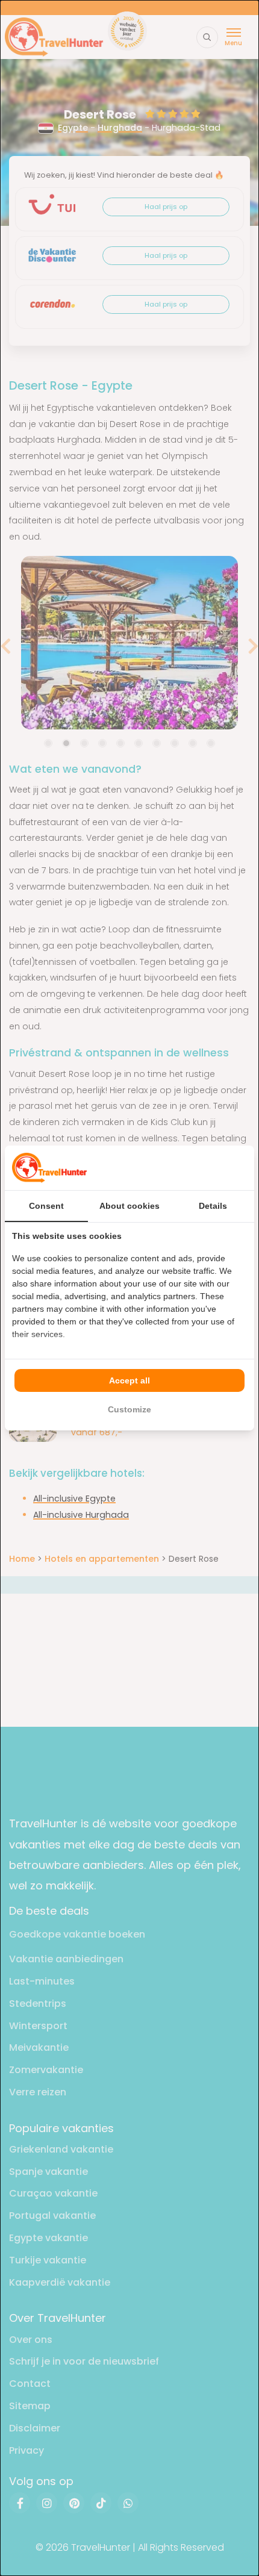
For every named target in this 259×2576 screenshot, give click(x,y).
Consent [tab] (46, 1206)
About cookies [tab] (129, 1206)
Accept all (129, 1380)
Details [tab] (213, 1206)
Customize (129, 1409)
